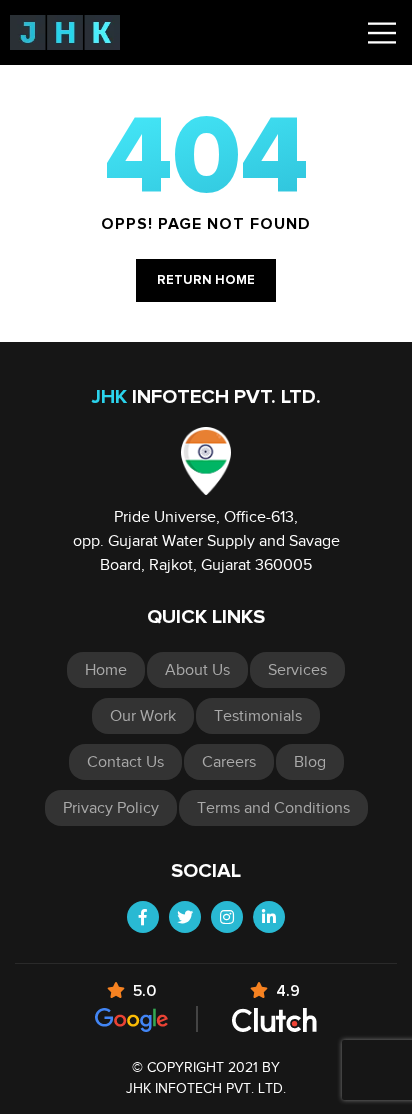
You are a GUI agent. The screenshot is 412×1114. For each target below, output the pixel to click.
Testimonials (258, 716)
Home (106, 670)
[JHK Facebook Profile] (143, 917)
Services (297, 670)
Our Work (143, 716)
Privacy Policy (111, 808)
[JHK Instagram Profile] (227, 917)
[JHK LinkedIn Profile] (269, 917)
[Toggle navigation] (382, 33)
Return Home (206, 280)
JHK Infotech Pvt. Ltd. (206, 1088)
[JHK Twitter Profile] (185, 917)
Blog (310, 762)
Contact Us (125, 762)
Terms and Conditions (273, 808)
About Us (197, 670)
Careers (229, 762)
